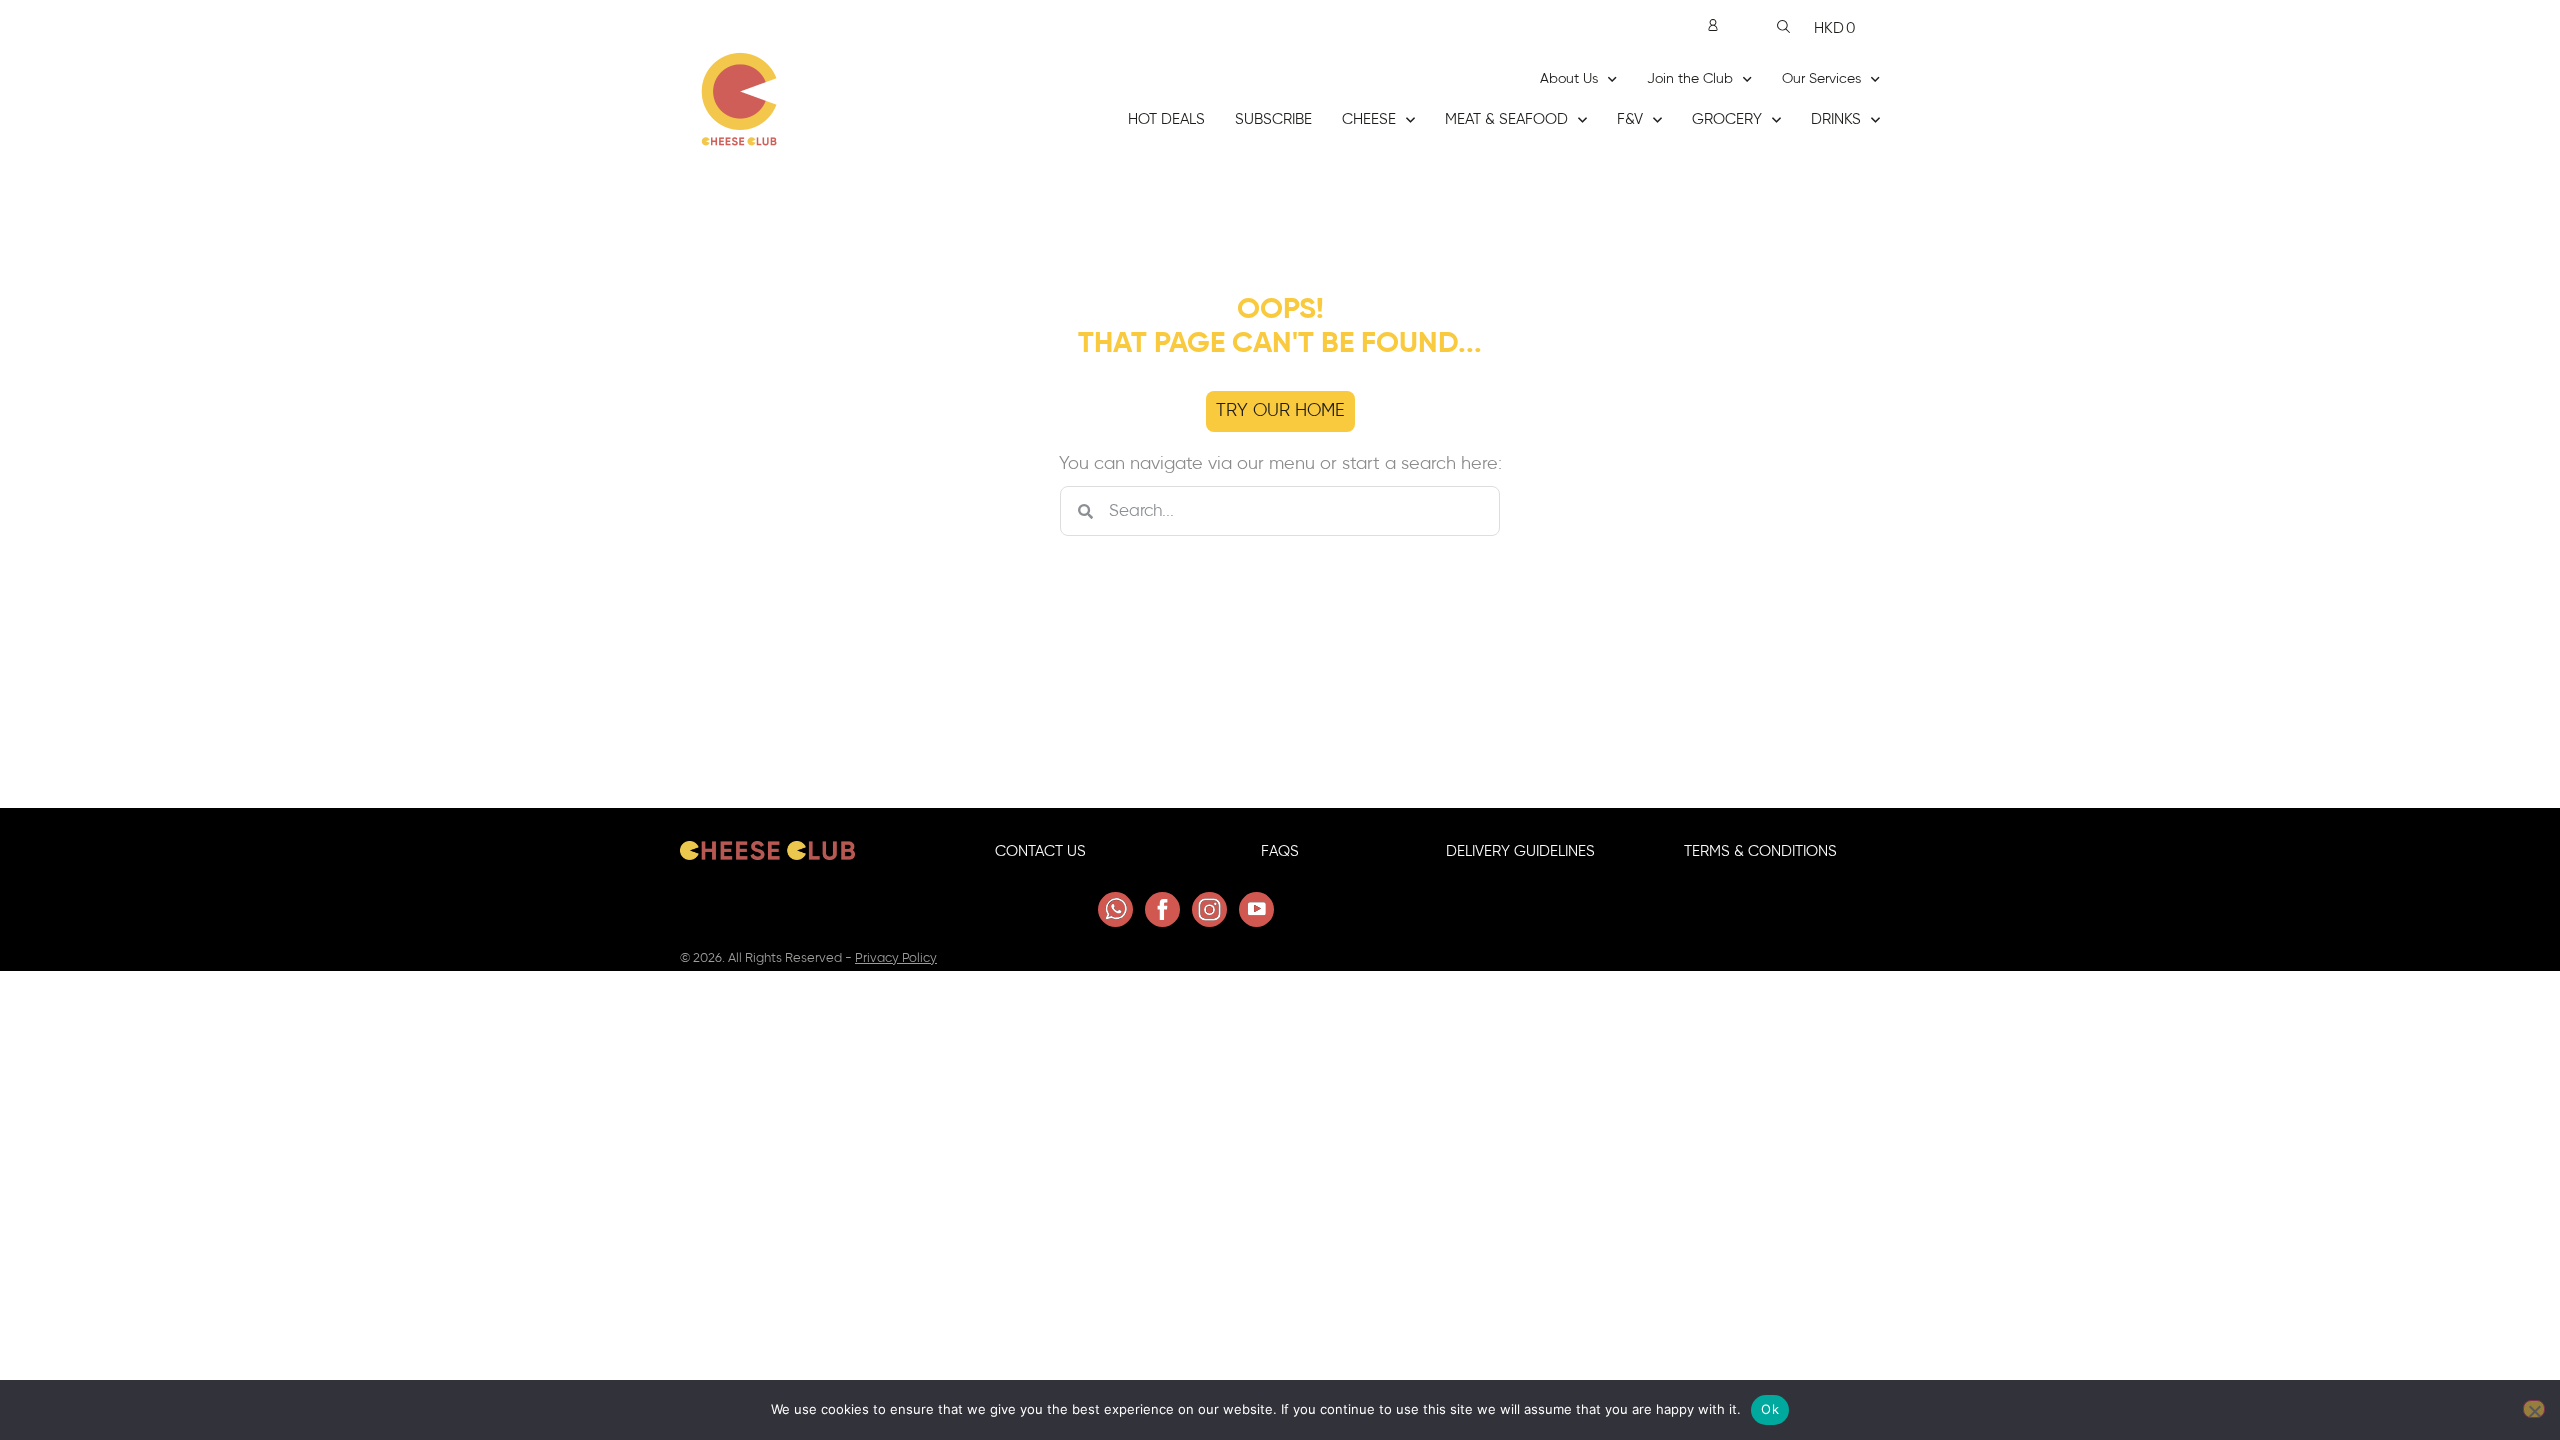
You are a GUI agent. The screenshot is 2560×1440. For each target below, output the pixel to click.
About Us (1569, 79)
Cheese (1369, 119)
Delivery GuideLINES (1520, 851)
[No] (2534, 1409)
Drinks (1836, 119)
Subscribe (1273, 119)
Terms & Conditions (1760, 851)
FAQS (1280, 851)
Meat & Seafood (1506, 119)
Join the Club (1690, 79)
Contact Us (1040, 851)
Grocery (1727, 119)
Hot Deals (1166, 119)
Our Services (1821, 79)
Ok (1770, 1409)
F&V (1630, 119)
